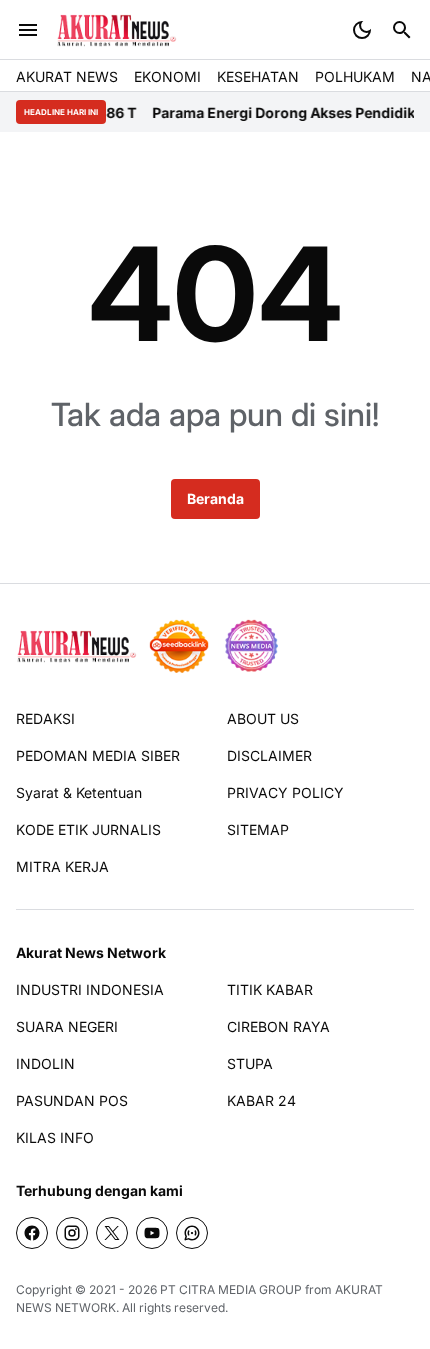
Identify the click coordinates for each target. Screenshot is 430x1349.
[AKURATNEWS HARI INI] (116, 30)
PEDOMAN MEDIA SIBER (98, 755)
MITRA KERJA (62, 866)
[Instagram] (72, 1233)
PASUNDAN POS (72, 1100)
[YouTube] (152, 1233)
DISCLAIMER (269, 755)
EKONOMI (167, 76)
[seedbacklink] (179, 646)
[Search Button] (402, 30)
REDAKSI (45, 718)
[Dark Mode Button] (362, 30)
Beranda (215, 498)
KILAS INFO (55, 1137)
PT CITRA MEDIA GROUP (231, 1289)
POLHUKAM (355, 76)
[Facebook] (32, 1233)
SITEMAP (258, 829)
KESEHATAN (258, 76)
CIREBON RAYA (278, 1026)
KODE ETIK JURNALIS (88, 829)
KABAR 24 (261, 1100)
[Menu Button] (28, 30)
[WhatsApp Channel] (192, 1233)
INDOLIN (45, 1063)
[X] (112, 1233)
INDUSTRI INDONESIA (90, 989)
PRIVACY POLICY (285, 792)
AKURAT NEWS (67, 76)
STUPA (250, 1063)
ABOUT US (263, 718)
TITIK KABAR (270, 989)
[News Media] (251, 646)
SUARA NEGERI (67, 1026)
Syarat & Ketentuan (79, 792)
